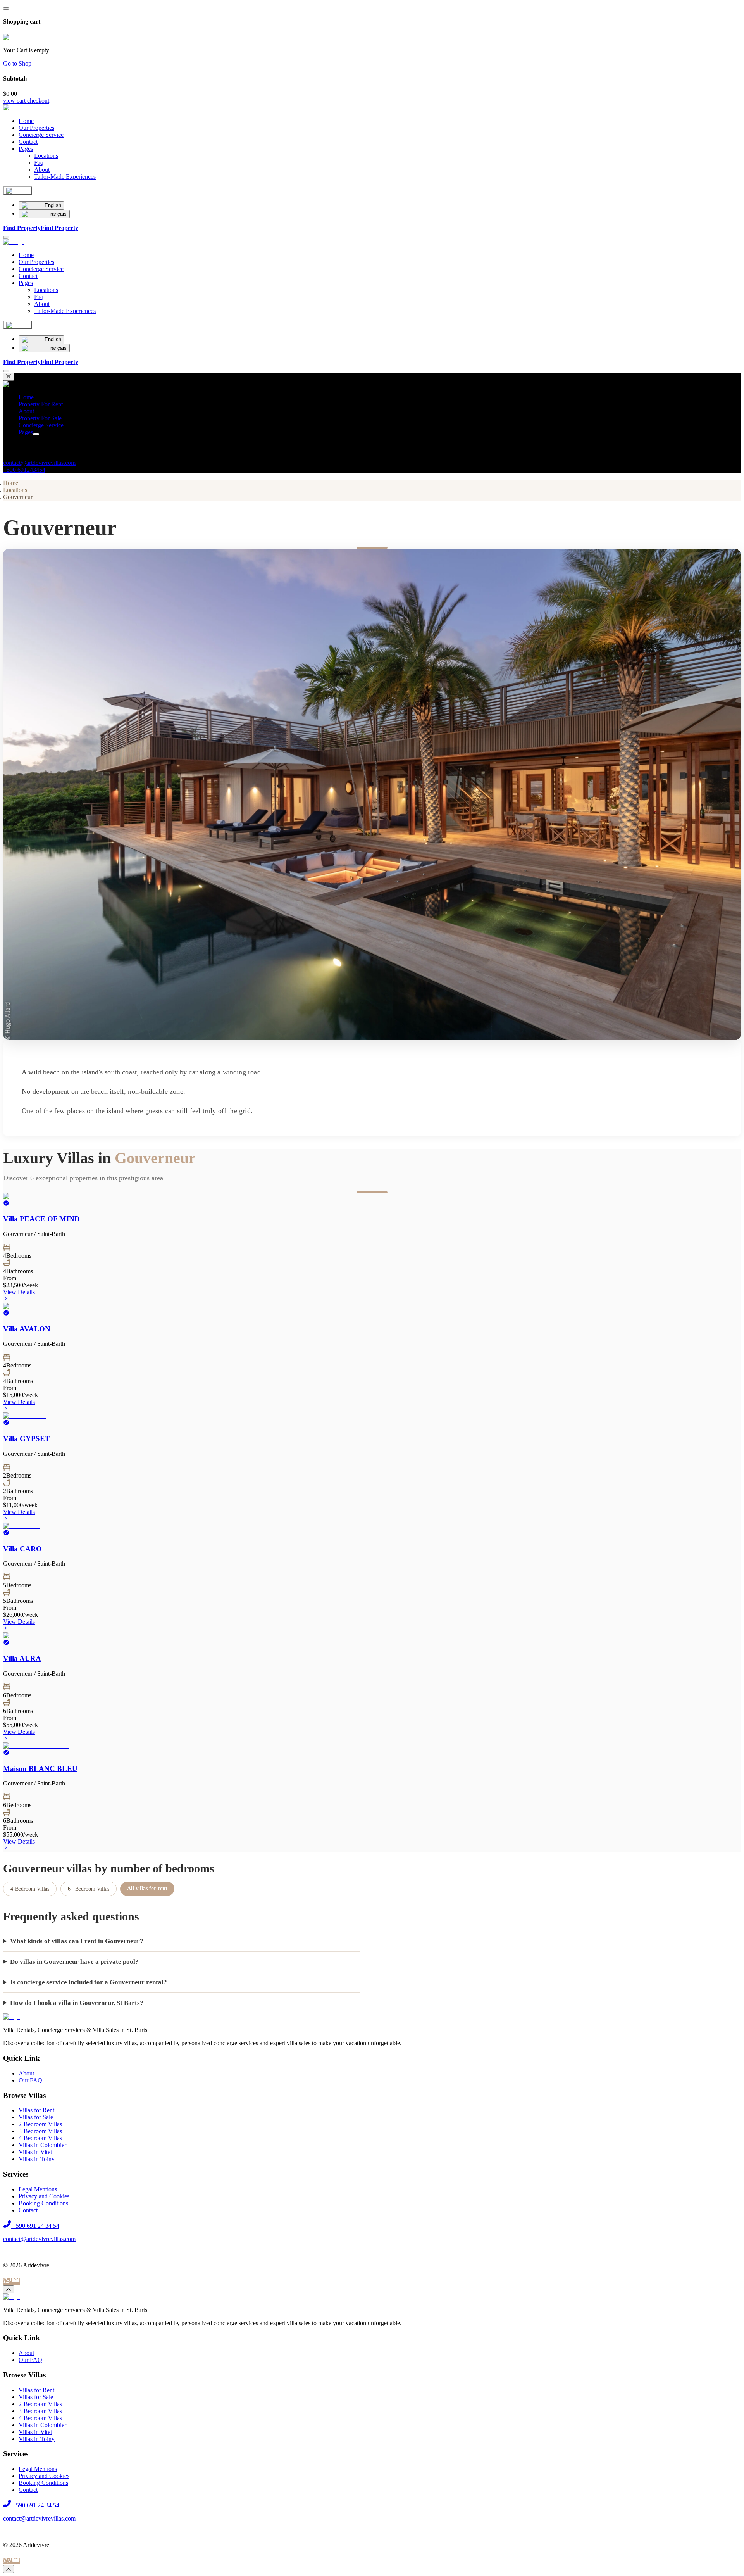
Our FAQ (30, 2080)
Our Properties (36, 128)
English (53, 205)
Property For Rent (41, 404)
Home (26, 121)
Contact (28, 142)
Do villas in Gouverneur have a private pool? (74, 1962)
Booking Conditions (43, 2203)
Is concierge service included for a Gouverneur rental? (89, 1982)
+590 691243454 (24, 470)
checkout (38, 101)
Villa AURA (22, 1658)
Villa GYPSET (27, 1439)
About (26, 411)
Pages (26, 149)
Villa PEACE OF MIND (41, 1219)
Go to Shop (17, 63)
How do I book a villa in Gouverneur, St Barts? (77, 2003)
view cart (14, 101)
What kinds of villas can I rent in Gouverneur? (77, 1941)
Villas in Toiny (37, 2159)
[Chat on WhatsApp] (7, 2282)
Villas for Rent (36, 2110)
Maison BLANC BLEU (40, 1769)
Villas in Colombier (42, 2145)
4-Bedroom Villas (30, 1889)
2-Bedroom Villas (40, 2124)
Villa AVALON (27, 1329)
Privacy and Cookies (44, 2196)
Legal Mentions (38, 2189)
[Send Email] (16, 2282)
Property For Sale (40, 418)
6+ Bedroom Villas (89, 1889)
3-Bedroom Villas (40, 2131)
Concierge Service (41, 135)
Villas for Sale (36, 2117)
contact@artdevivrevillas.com (39, 463)
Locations (15, 490)
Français (57, 214)
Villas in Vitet (35, 2152)
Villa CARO (22, 1549)
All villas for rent (147, 1888)
